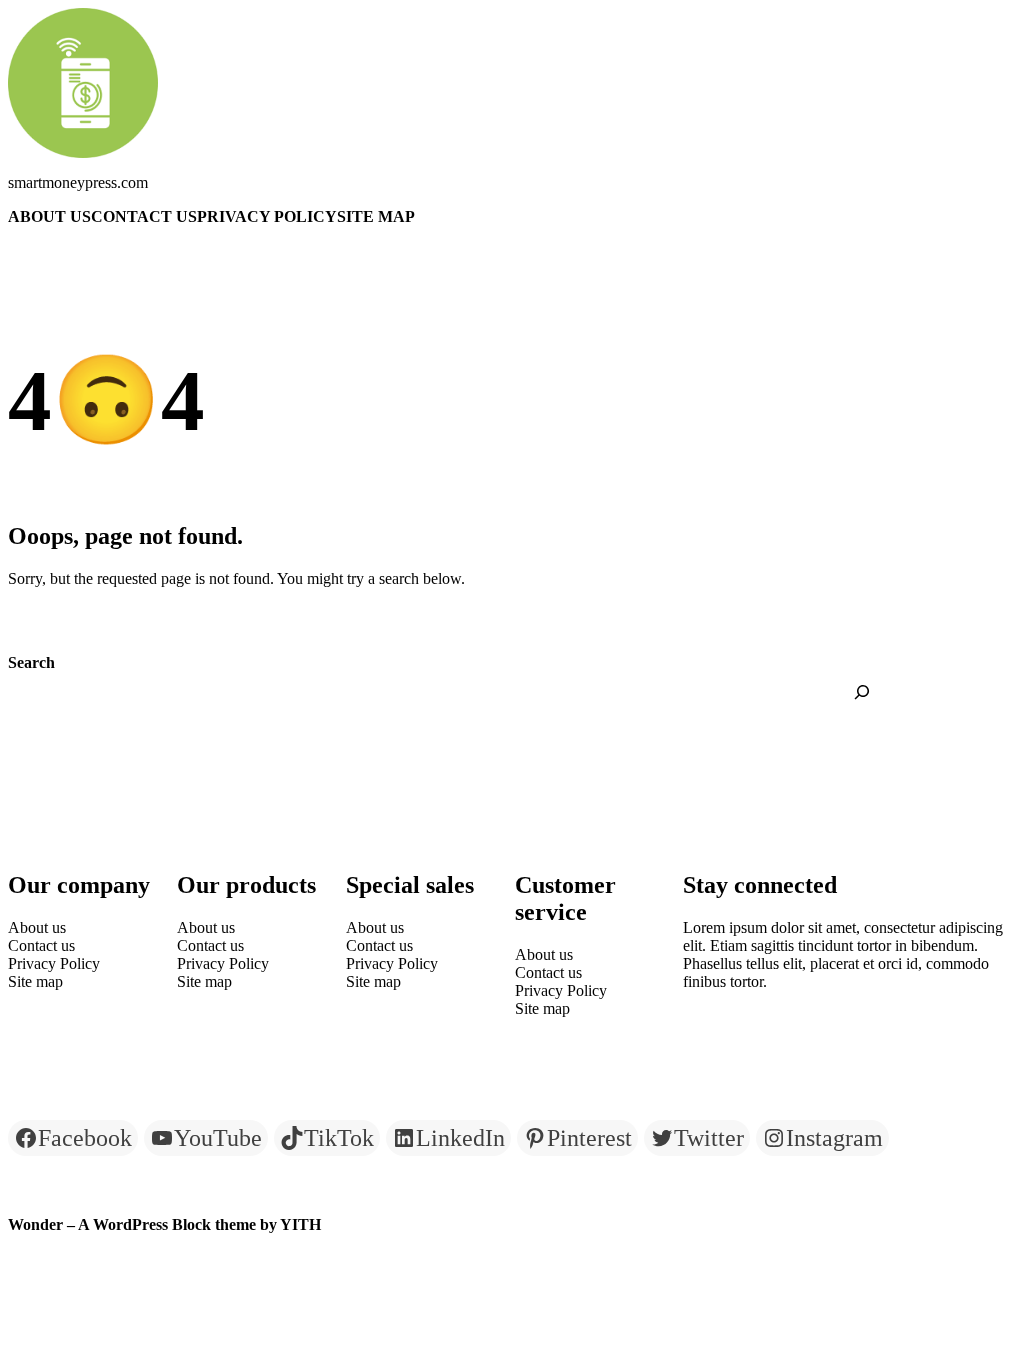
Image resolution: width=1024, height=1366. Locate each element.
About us (49, 216)
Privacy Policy (267, 216)
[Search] (862, 692)
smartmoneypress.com (78, 182)
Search (31, 662)
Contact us (144, 216)
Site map (376, 216)
